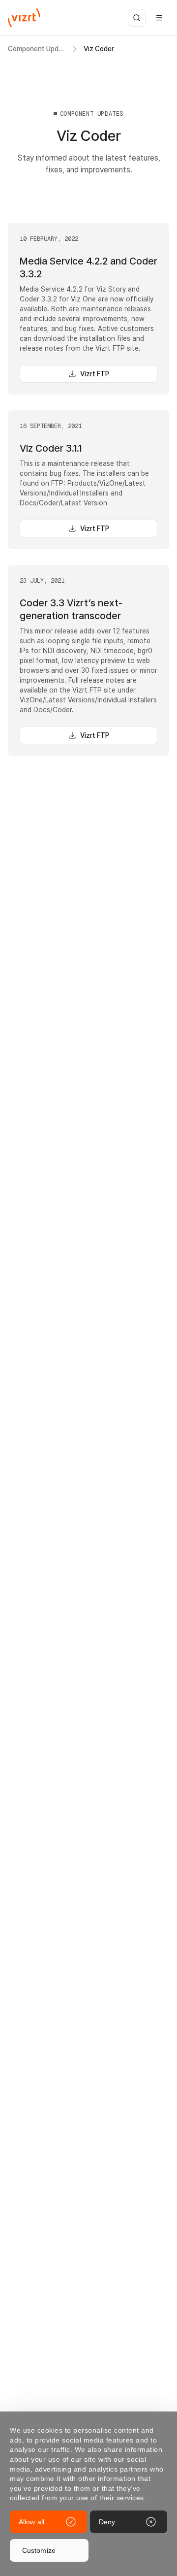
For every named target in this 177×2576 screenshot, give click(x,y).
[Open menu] (159, 18)
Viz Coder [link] (99, 49)
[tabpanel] (88, 319)
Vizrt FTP (95, 374)
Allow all (31, 2522)
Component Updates (37, 49)
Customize (39, 2550)
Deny (107, 2522)
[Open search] (137, 18)
